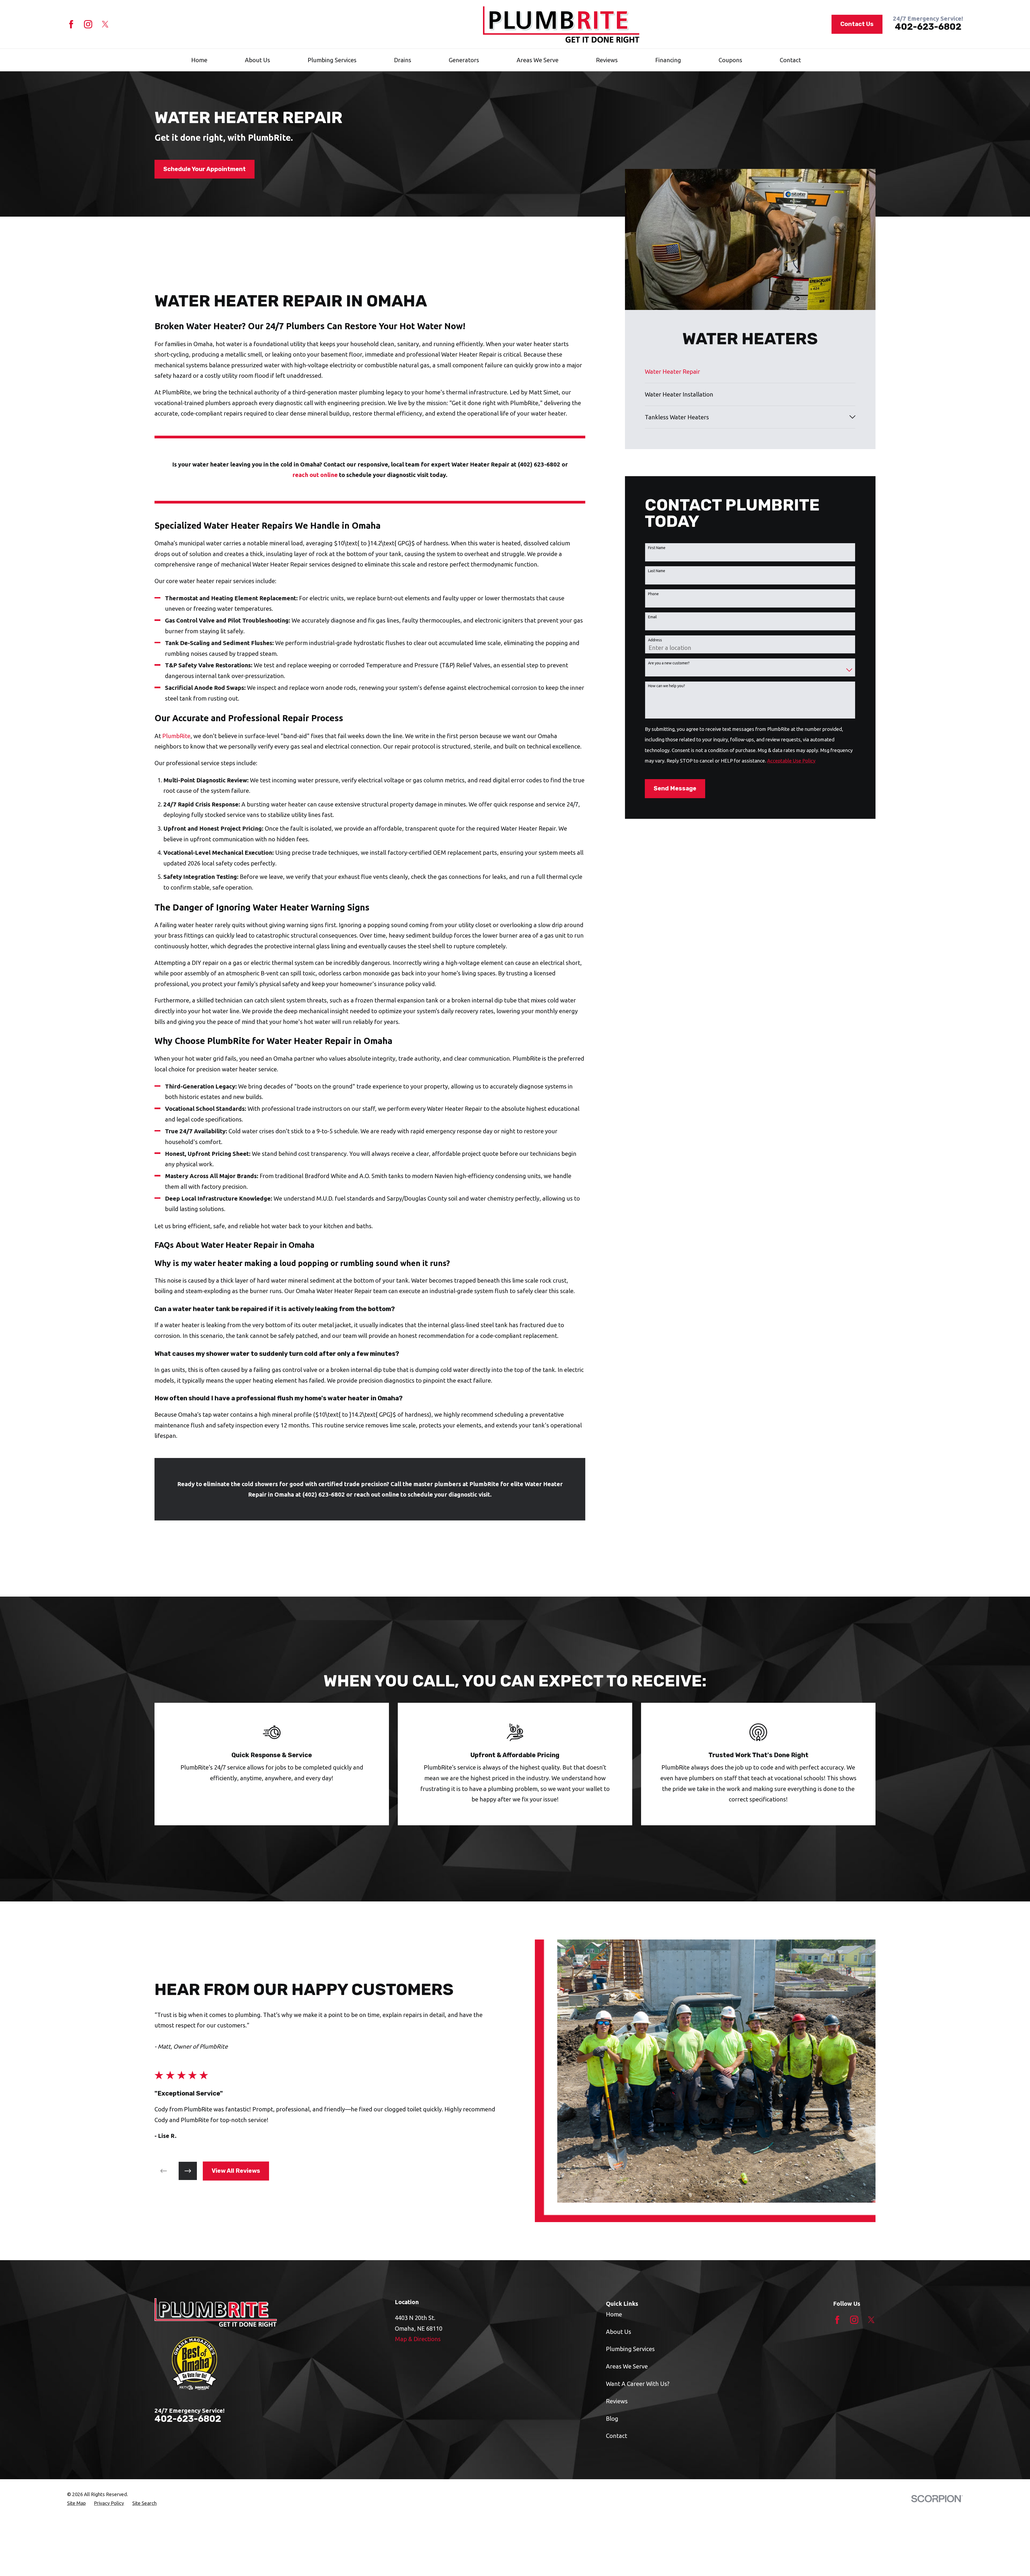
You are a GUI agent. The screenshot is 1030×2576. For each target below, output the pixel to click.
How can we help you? (667, 686)
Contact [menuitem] (790, 60)
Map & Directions (418, 2339)
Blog (612, 2418)
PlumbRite (176, 736)
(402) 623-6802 (539, 464)
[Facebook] (71, 24)
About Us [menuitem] (257, 60)
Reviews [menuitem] (607, 60)
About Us (619, 2332)
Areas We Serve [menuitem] (538, 60)
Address (655, 640)
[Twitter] (105, 24)
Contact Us (857, 24)
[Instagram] (88, 24)
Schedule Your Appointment (205, 169)
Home (614, 2314)
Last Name (657, 571)
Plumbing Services (630, 2349)
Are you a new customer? (669, 663)
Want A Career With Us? (638, 2384)
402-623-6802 (928, 27)
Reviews (617, 2401)
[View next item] (188, 2171)
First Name (657, 548)
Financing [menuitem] (668, 60)
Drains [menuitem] (403, 60)
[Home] (561, 24)
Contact (617, 2436)
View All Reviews (236, 2171)
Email (652, 617)
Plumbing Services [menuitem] (332, 60)
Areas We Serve (627, 2366)
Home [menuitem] (199, 60)
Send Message (675, 788)
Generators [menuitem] (464, 60)
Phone (653, 594)
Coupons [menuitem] (730, 60)
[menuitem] (750, 372)
